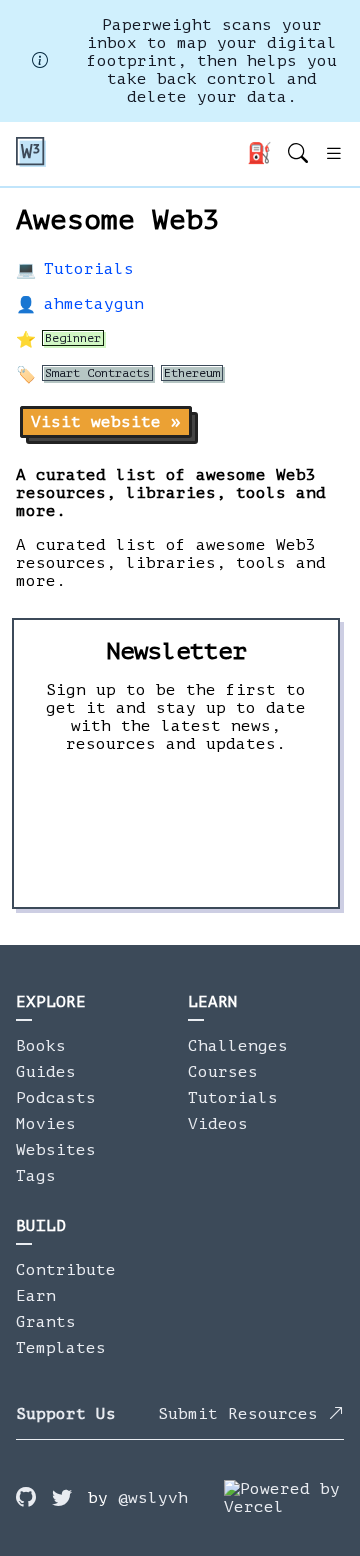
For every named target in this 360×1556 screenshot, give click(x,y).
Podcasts (56, 1098)
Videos (218, 1124)
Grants (46, 1322)
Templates (61, 1348)
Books (41, 1046)
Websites (56, 1150)
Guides (46, 1072)
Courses (223, 1072)
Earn (36, 1296)
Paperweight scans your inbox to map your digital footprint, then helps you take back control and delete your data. (212, 61)
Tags (36, 1176)
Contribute (66, 1270)
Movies (46, 1124)
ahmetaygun (94, 304)
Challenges (238, 1046)
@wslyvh (153, 1498)
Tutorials (89, 269)
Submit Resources (243, 1414)
